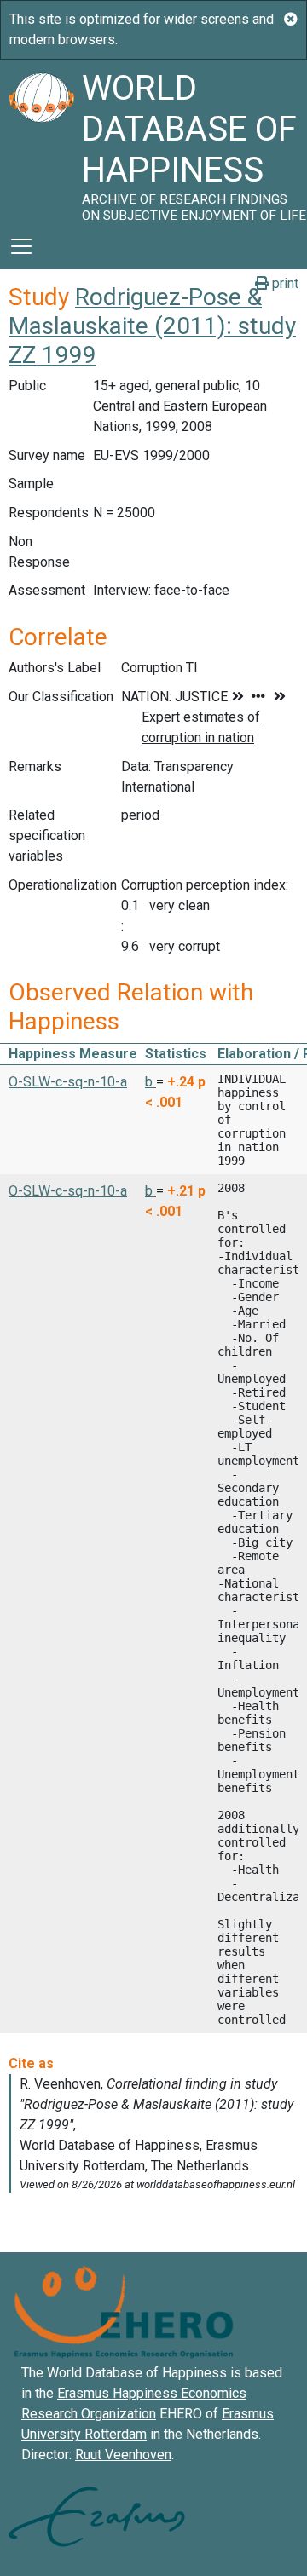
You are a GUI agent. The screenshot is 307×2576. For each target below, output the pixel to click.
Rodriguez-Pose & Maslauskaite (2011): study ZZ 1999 (152, 326)
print (284, 283)
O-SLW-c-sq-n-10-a (68, 1082)
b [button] (151, 1082)
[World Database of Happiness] (41, 141)
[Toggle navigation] (21, 246)
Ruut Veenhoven (123, 2455)
